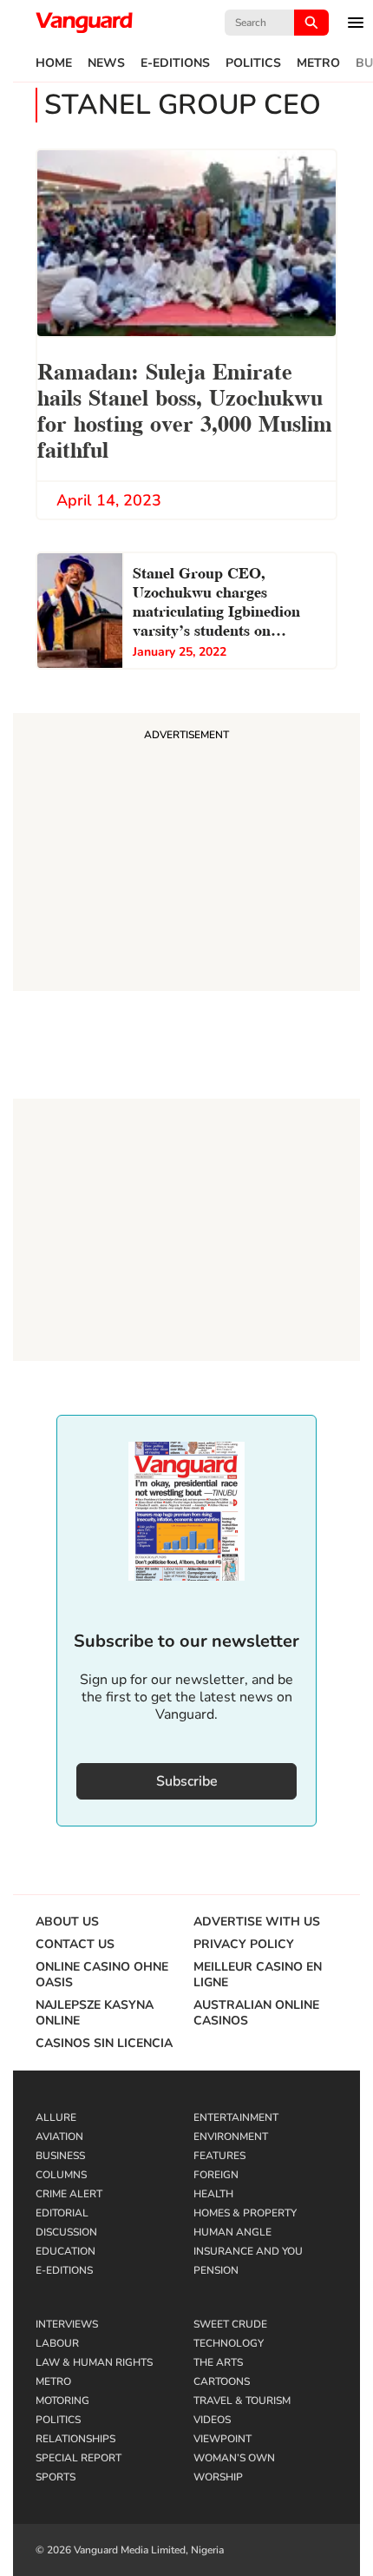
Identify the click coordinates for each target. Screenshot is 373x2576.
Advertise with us (257, 1922)
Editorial (62, 2213)
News (106, 63)
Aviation (59, 2137)
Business (60, 2156)
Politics (253, 63)
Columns (61, 2175)
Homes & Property (245, 2213)
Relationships (75, 2439)
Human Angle (232, 2232)
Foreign (216, 2175)
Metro (318, 63)
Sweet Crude (230, 2324)
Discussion (66, 2232)
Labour (57, 2343)
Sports (56, 2477)
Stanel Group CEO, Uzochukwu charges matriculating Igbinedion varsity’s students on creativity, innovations (216, 603)
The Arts (218, 2362)
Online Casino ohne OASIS (102, 1975)
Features (219, 2156)
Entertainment (236, 2117)
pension (216, 2270)
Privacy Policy (244, 1945)
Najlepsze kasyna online (95, 2013)
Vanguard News (84, 23)
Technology (229, 2343)
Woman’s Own (234, 2458)
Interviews (67, 2324)
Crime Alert (69, 2194)
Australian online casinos (256, 2013)
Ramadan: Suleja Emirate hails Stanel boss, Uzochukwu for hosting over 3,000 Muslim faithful (185, 409)
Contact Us (75, 1945)
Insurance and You (248, 2251)
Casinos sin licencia (104, 2044)
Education (65, 2251)
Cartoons (222, 2381)
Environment (231, 2137)
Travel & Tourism (242, 2401)
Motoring (62, 2401)
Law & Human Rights (94, 2362)
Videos (212, 2420)
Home (54, 63)
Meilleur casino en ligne (258, 1975)
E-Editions (175, 63)
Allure (56, 2117)
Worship (218, 2477)
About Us (67, 1922)
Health (213, 2194)
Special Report (79, 2458)
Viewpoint (222, 2439)
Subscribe (187, 1781)
